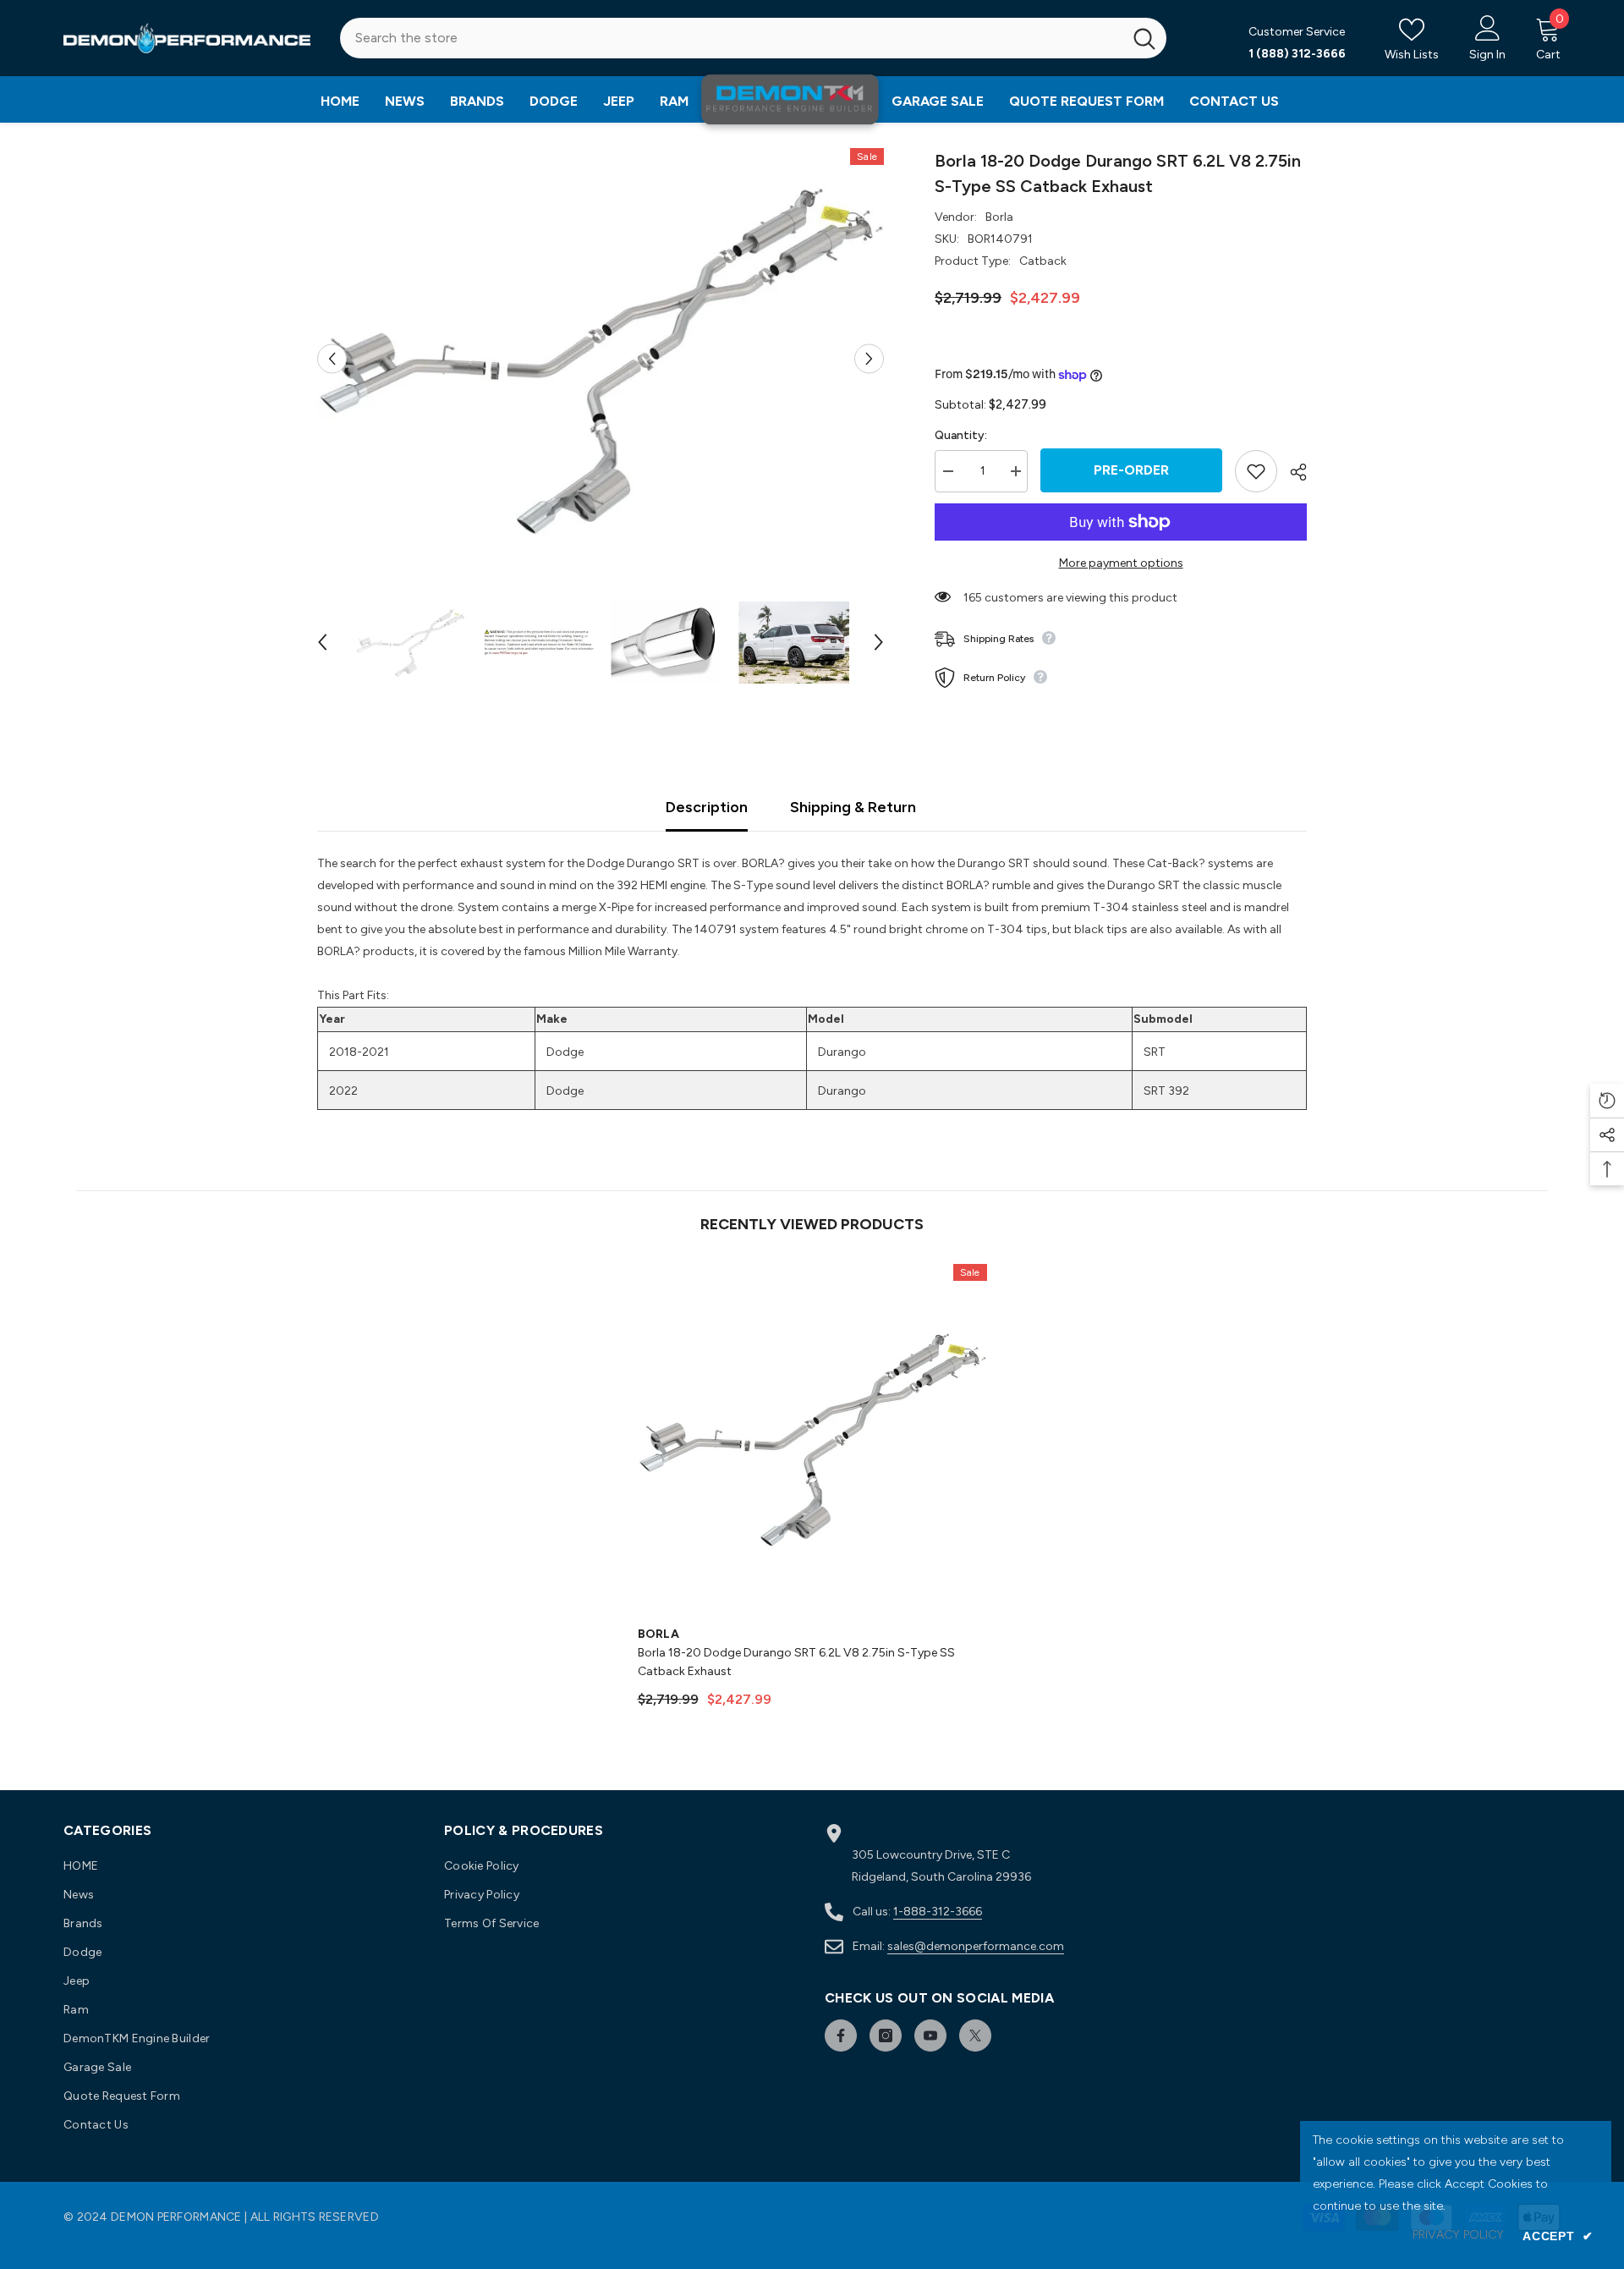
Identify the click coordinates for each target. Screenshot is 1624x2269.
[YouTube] (930, 2036)
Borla (999, 217)
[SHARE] (1292, 472)
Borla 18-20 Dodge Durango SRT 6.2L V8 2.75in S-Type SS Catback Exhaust (796, 1662)
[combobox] (731, 38)
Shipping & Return (853, 807)
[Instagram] (886, 2036)
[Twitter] (975, 2036)
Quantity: (961, 435)
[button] (332, 359)
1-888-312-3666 (938, 1912)
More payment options (1121, 563)
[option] (601, 359)
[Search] (753, 38)
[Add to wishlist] (1256, 471)
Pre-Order (1131, 470)
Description (707, 807)
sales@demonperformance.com (976, 1946)
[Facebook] (841, 2036)
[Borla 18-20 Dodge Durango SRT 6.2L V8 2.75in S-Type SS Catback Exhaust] (812, 1439)
